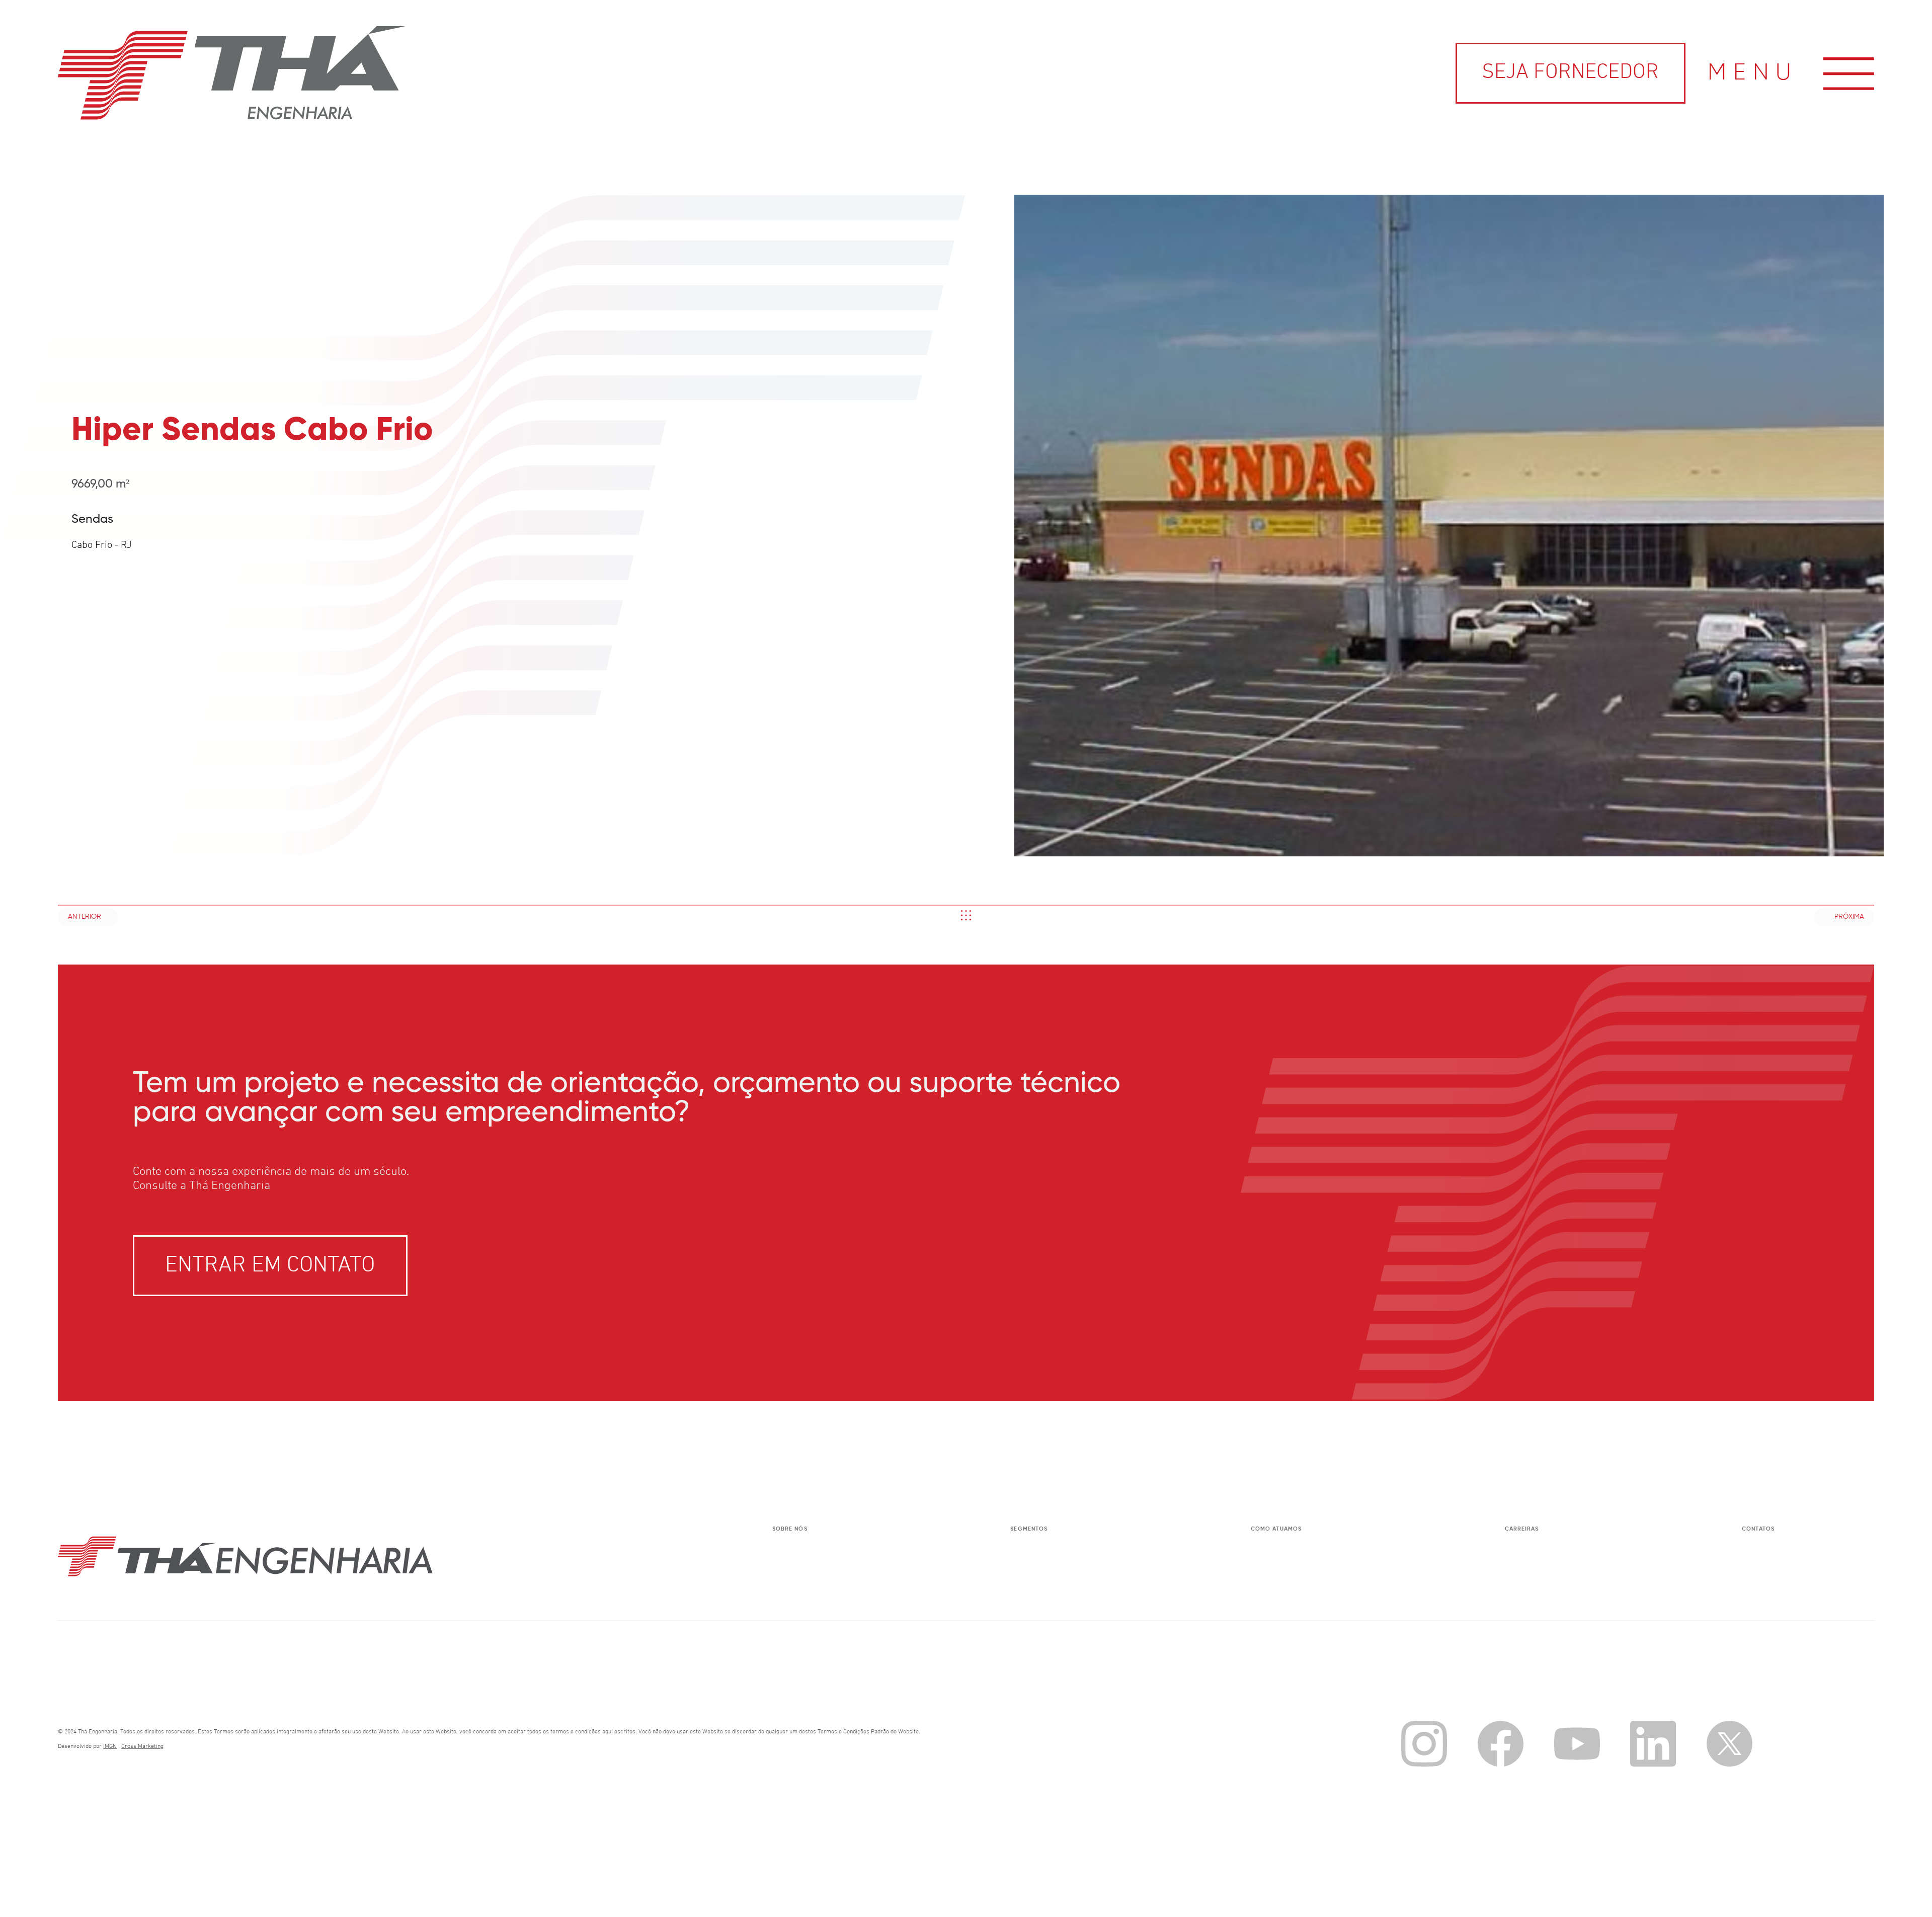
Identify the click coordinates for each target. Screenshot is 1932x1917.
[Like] (966, 915)
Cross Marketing (142, 1746)
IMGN (110, 1746)
